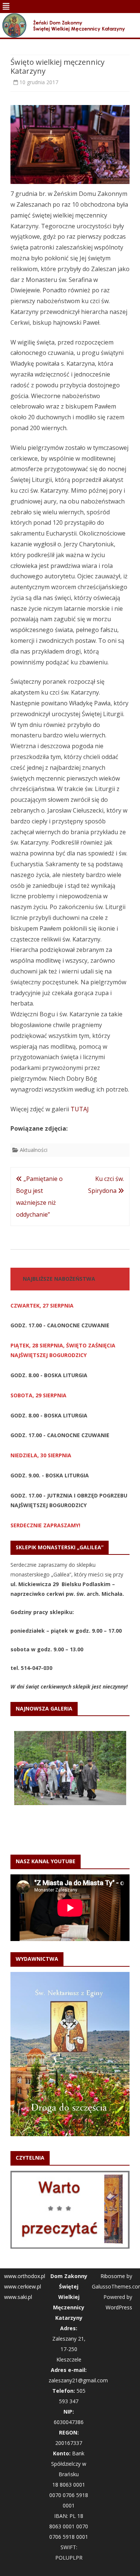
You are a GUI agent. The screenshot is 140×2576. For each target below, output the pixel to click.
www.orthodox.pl (25, 2276)
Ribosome (113, 2276)
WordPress (119, 2307)
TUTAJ (80, 1109)
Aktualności (34, 1150)
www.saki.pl (18, 2297)
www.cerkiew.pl (23, 2286)
